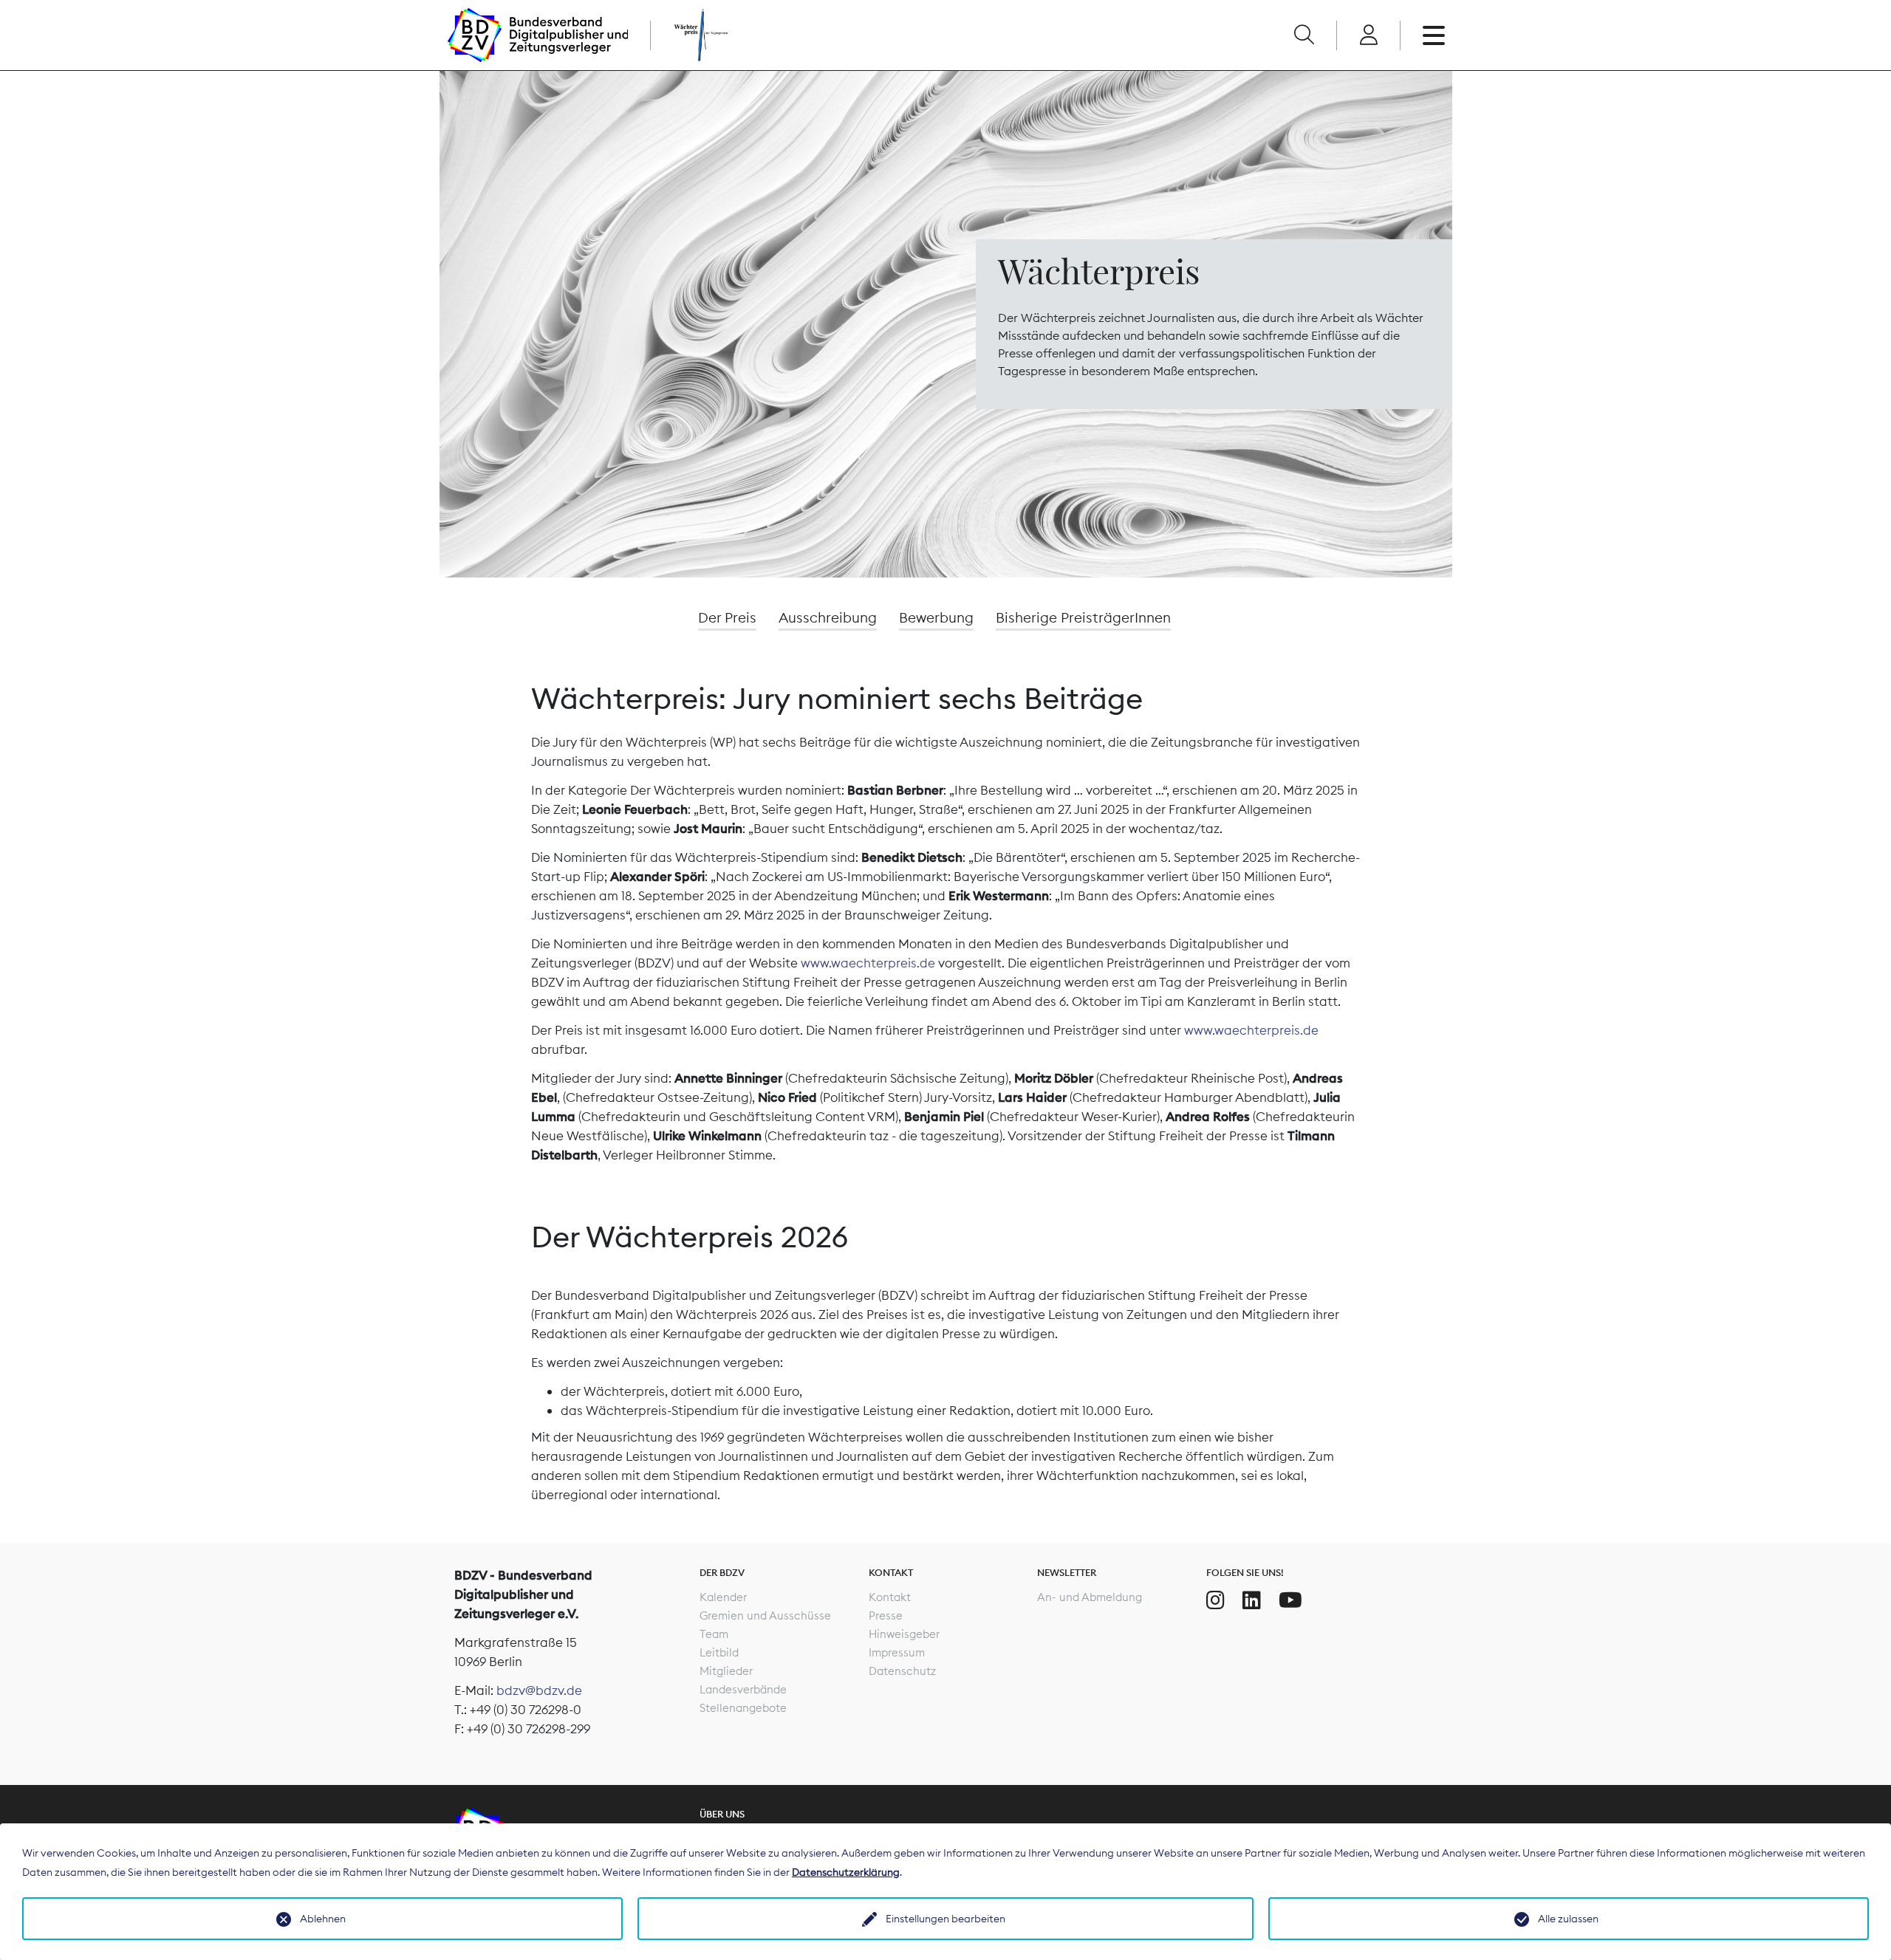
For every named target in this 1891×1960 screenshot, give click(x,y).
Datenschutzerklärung (846, 1872)
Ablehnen (323, 1919)
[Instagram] (1215, 1600)
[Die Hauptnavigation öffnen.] (1434, 35)
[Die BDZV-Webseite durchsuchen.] (1304, 35)
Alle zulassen (1568, 1919)
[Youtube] (1290, 1600)
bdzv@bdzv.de (539, 1690)
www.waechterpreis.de (868, 963)
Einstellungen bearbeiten (945, 1919)
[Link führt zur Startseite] (538, 35)
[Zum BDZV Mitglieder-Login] (1368, 35)
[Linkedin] (1252, 1600)
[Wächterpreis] (685, 35)
